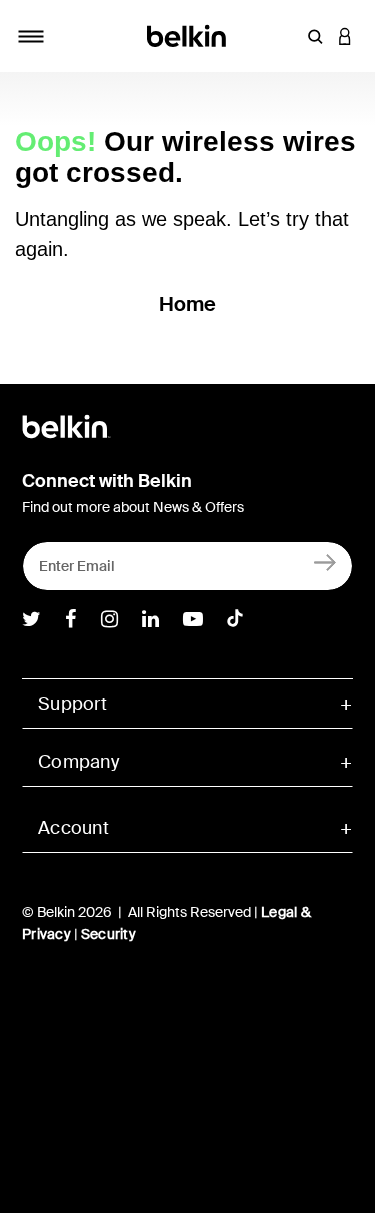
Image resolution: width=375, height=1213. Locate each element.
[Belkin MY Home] (187, 34)
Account (73, 828)
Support (72, 704)
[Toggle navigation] (31, 36)
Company (78, 762)
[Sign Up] (325, 561)
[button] (315, 36)
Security (108, 934)
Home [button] (188, 304)
